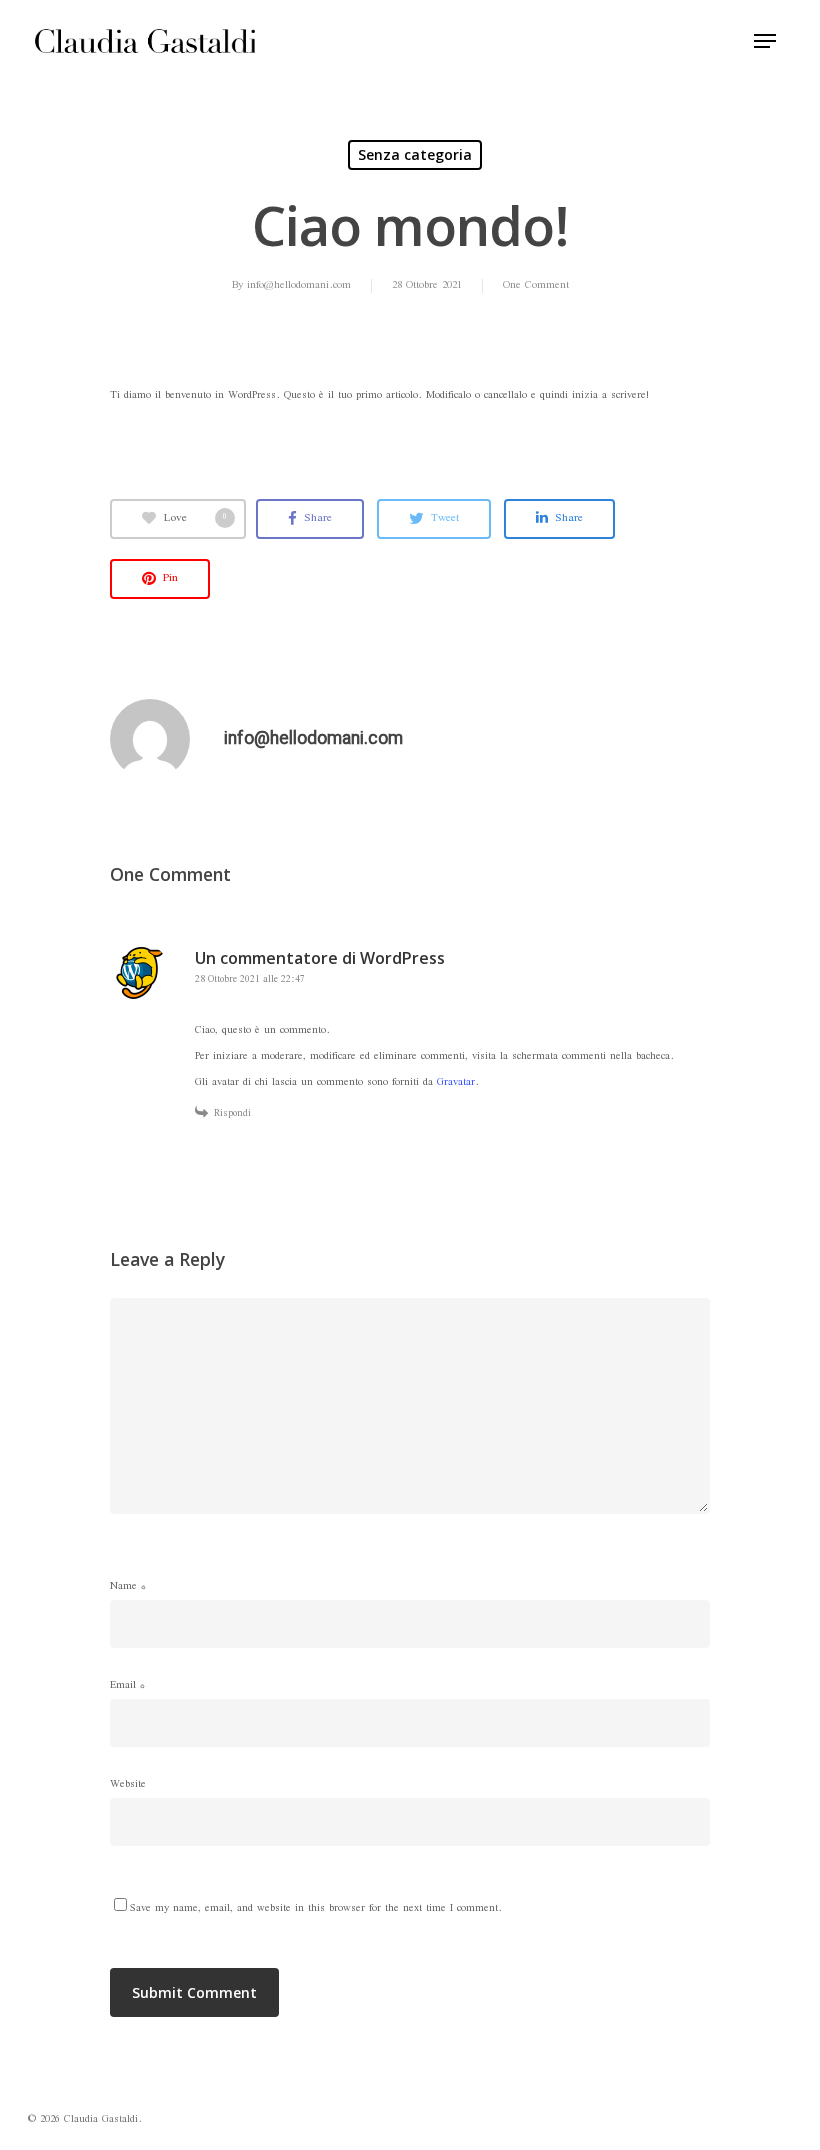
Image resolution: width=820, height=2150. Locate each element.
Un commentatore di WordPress (320, 958)
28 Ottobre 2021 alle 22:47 (250, 980)
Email (127, 1685)
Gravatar (456, 1082)
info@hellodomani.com (299, 285)
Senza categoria (415, 154)
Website (128, 1784)
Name (128, 1586)
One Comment (536, 285)
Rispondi (232, 1114)
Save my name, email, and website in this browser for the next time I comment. (316, 1908)
